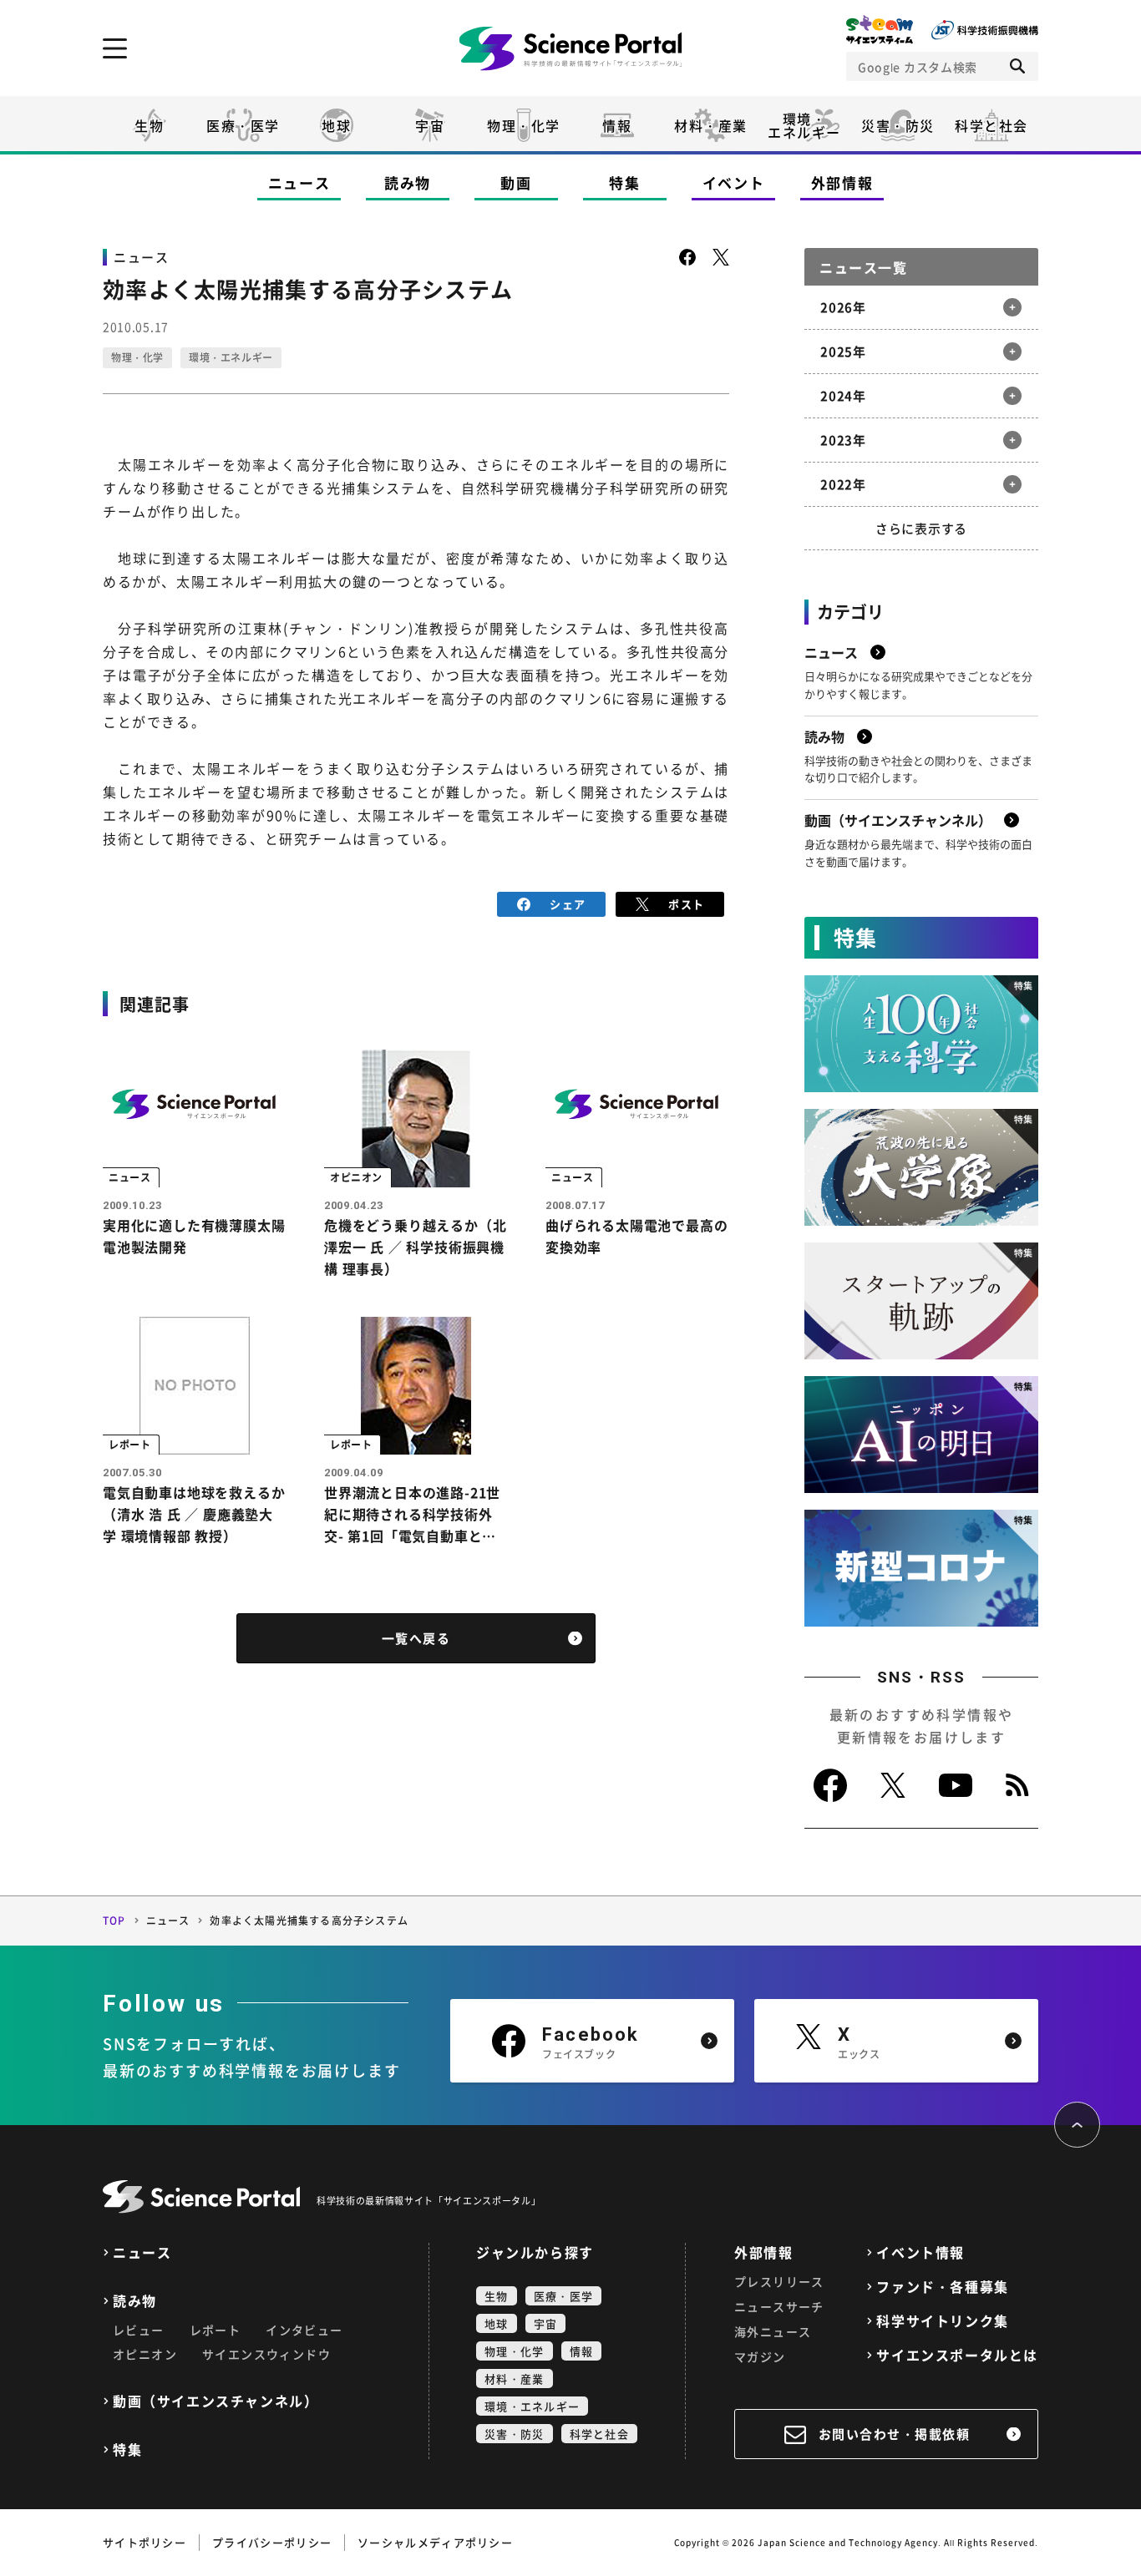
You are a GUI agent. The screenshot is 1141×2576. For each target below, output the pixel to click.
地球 (336, 125)
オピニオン (145, 2354)
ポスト (686, 904)
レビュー (139, 2330)
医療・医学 (243, 125)
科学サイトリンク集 (942, 2321)
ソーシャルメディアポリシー (435, 2542)
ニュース (299, 182)
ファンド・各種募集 (942, 2287)
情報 (617, 125)
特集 (624, 182)
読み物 (408, 182)
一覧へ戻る (416, 1638)
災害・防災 (898, 125)
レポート (216, 2330)
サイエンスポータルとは (957, 2355)
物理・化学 (524, 125)
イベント (734, 182)
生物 (149, 125)
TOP (114, 1921)
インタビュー (304, 2330)
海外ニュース (773, 2331)
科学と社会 (991, 125)
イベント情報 (920, 2252)
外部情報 (842, 182)
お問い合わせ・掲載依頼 (895, 2434)
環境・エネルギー (231, 357)
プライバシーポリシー (272, 2542)
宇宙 (430, 125)
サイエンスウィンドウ (266, 2354)
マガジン (760, 2356)
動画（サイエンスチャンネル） (216, 2401)
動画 (516, 182)
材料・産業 (711, 125)
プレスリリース (779, 2281)
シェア (568, 904)
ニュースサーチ (779, 2306)
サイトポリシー (145, 2542)
